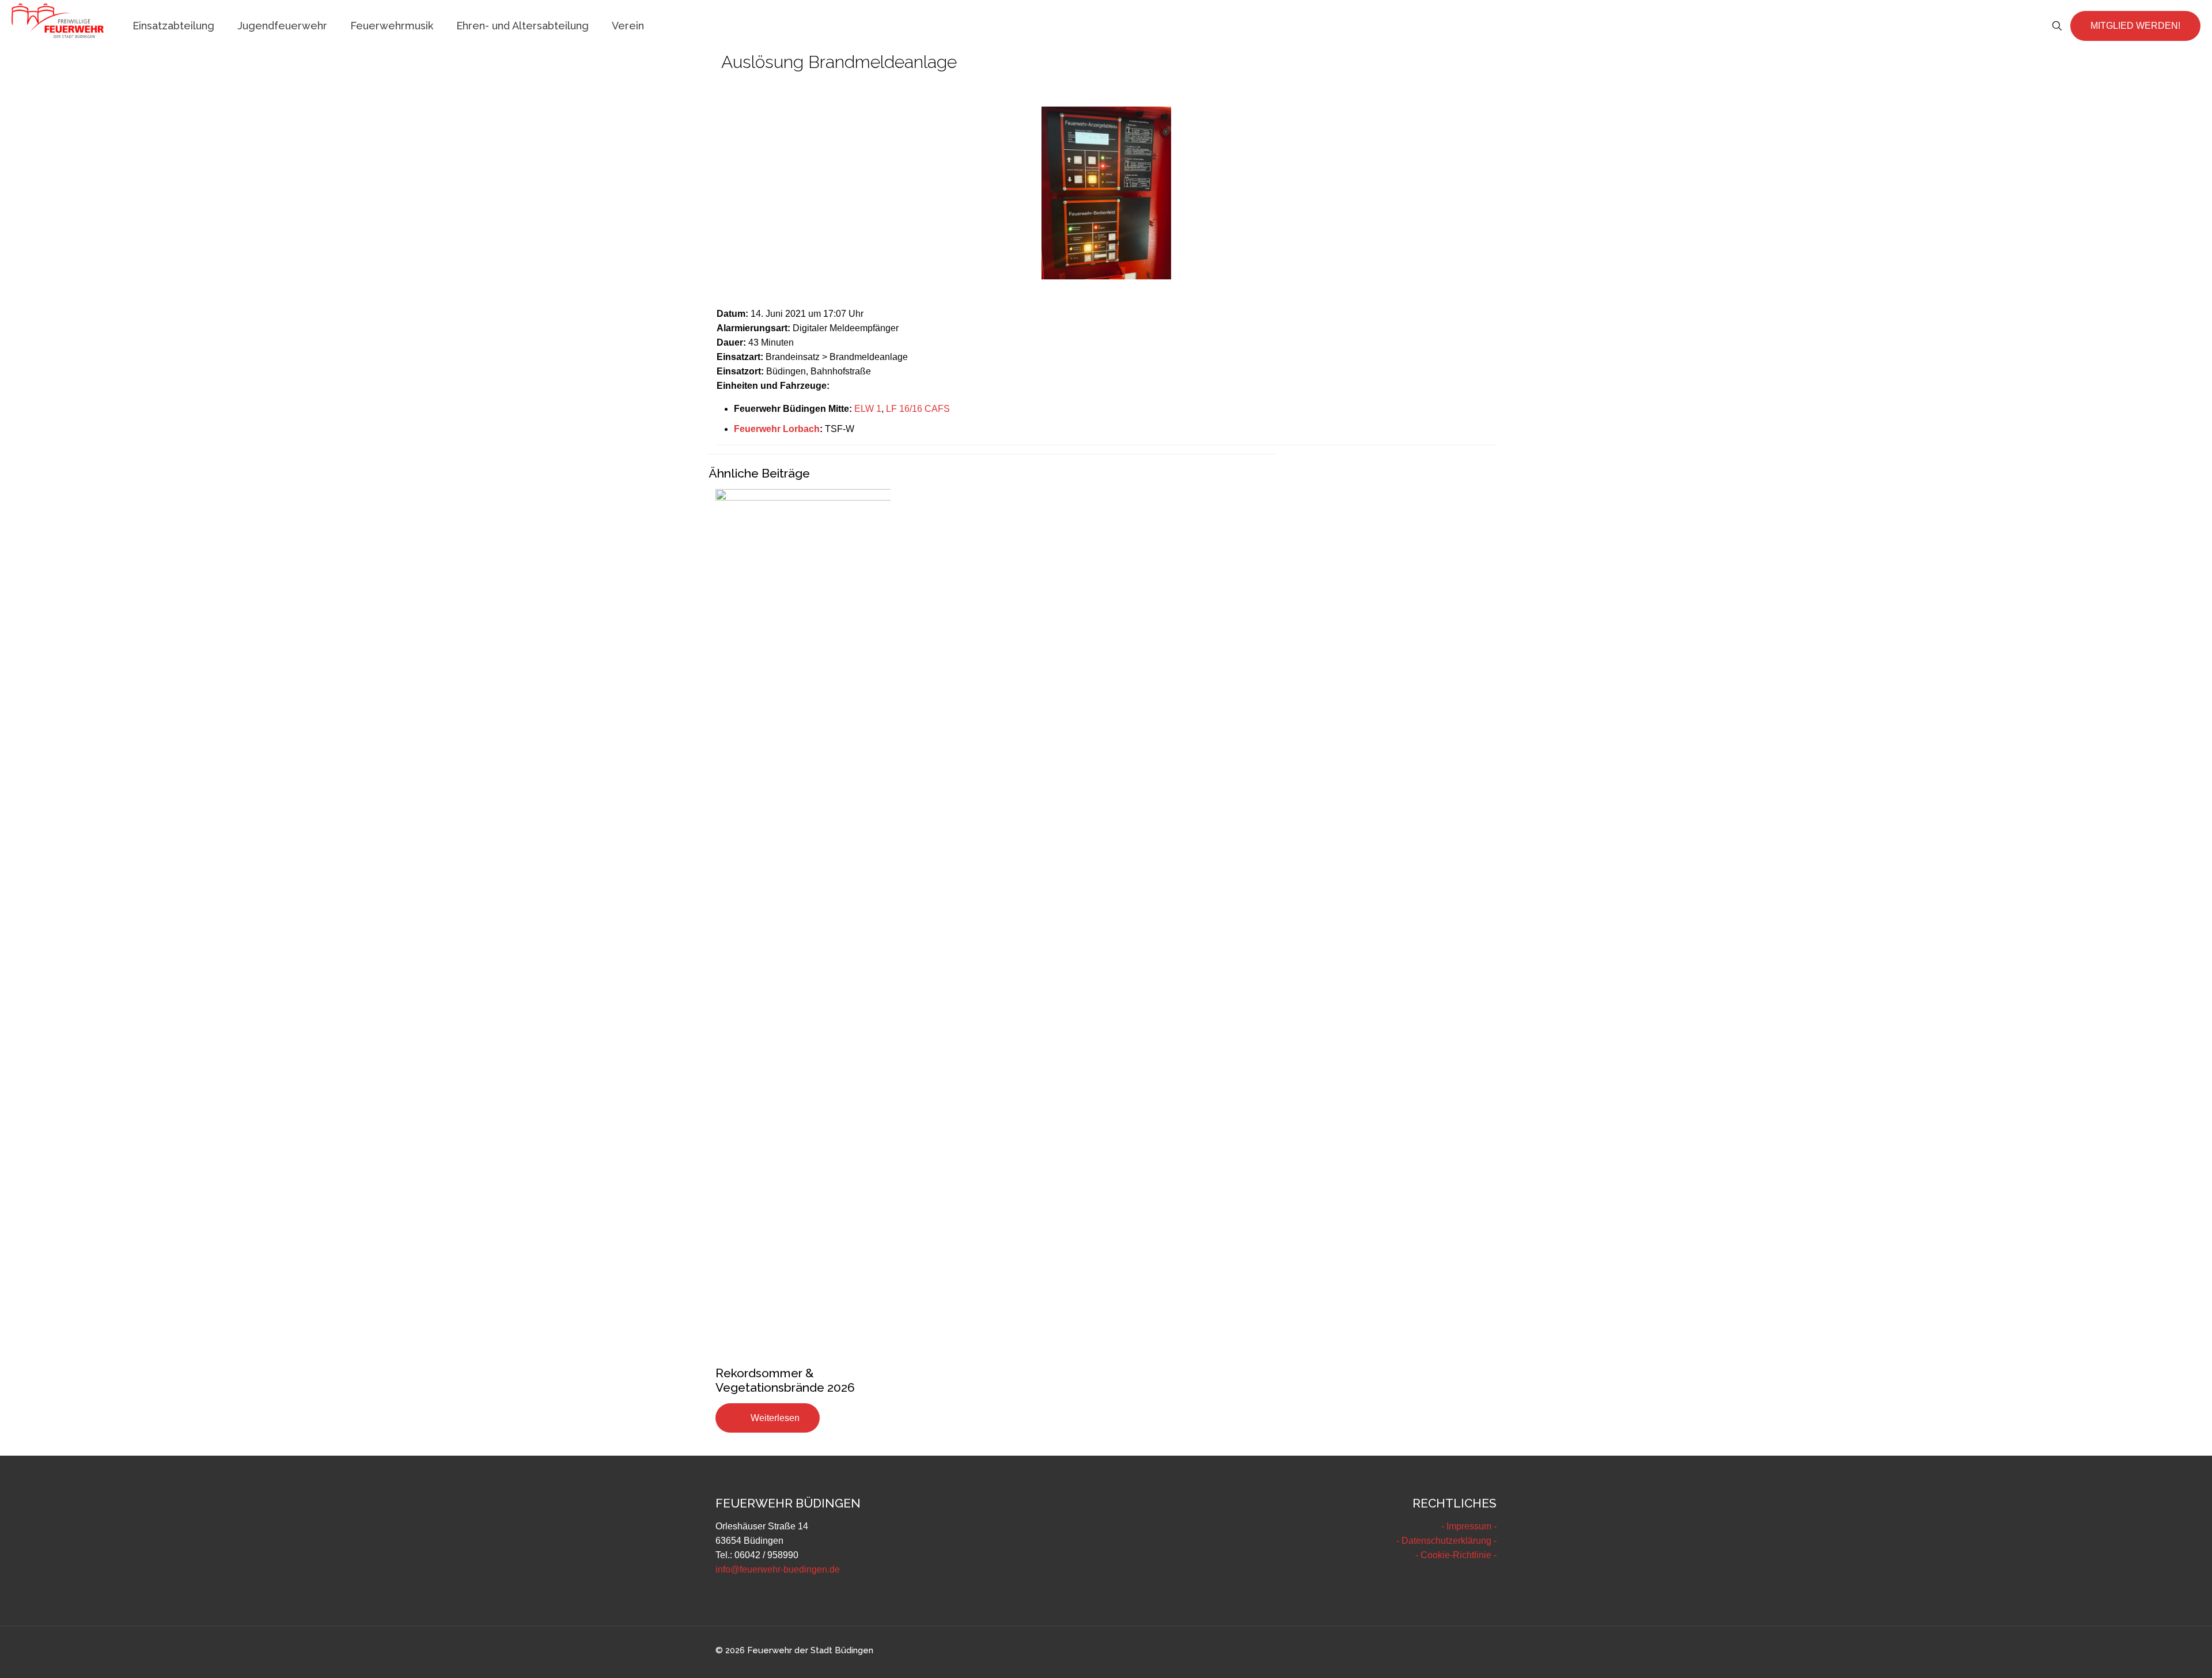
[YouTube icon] (1469, 1651)
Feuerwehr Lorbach (777, 429)
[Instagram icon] (1481, 1651)
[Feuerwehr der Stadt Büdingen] (58, 20)
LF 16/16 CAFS (918, 409)
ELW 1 (868, 409)
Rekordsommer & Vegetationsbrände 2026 (785, 1380)
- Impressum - (1469, 1526)
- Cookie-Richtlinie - (1456, 1555)
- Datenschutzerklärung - (1446, 1541)
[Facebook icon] (1457, 1651)
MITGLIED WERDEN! (2135, 26)
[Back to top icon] (2157, 1654)
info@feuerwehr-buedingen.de (778, 1569)
